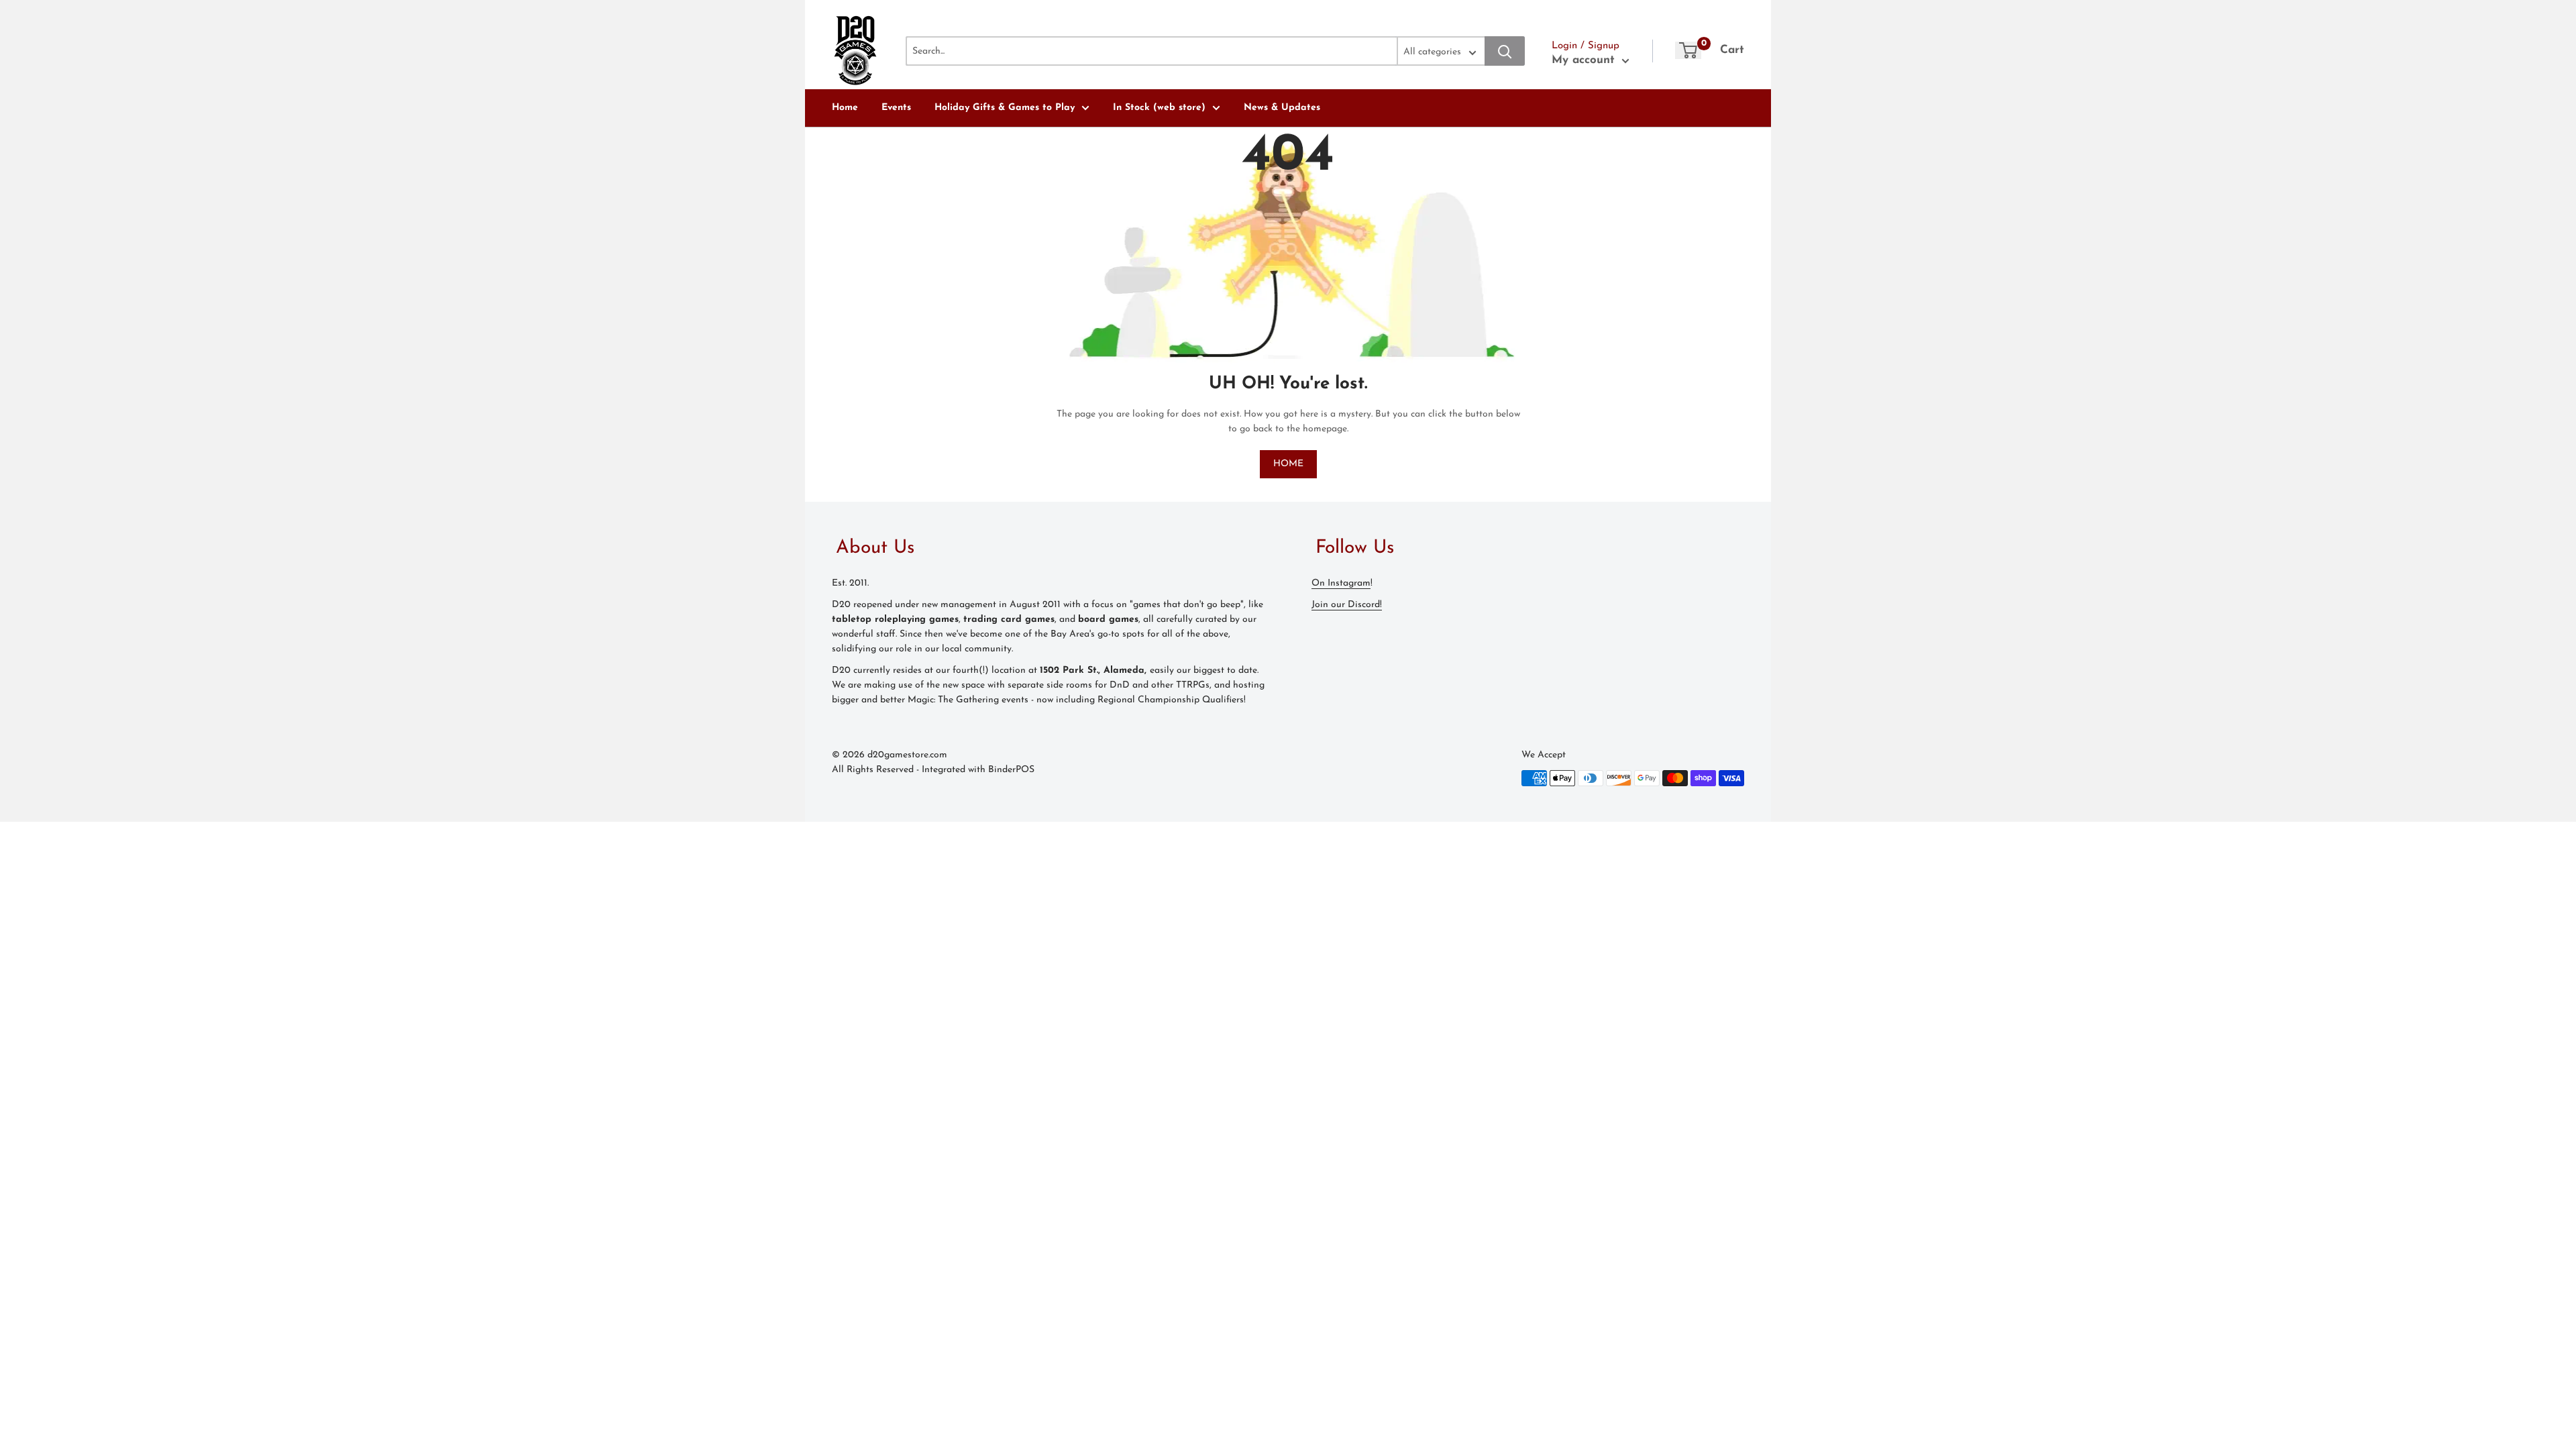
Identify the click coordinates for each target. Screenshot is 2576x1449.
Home (845, 108)
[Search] (1505, 51)
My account (1585, 60)
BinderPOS (1011, 770)
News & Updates (1282, 108)
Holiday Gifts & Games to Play (1005, 108)
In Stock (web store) (1159, 108)
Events (896, 108)
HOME (1288, 464)
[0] (1688, 50)
